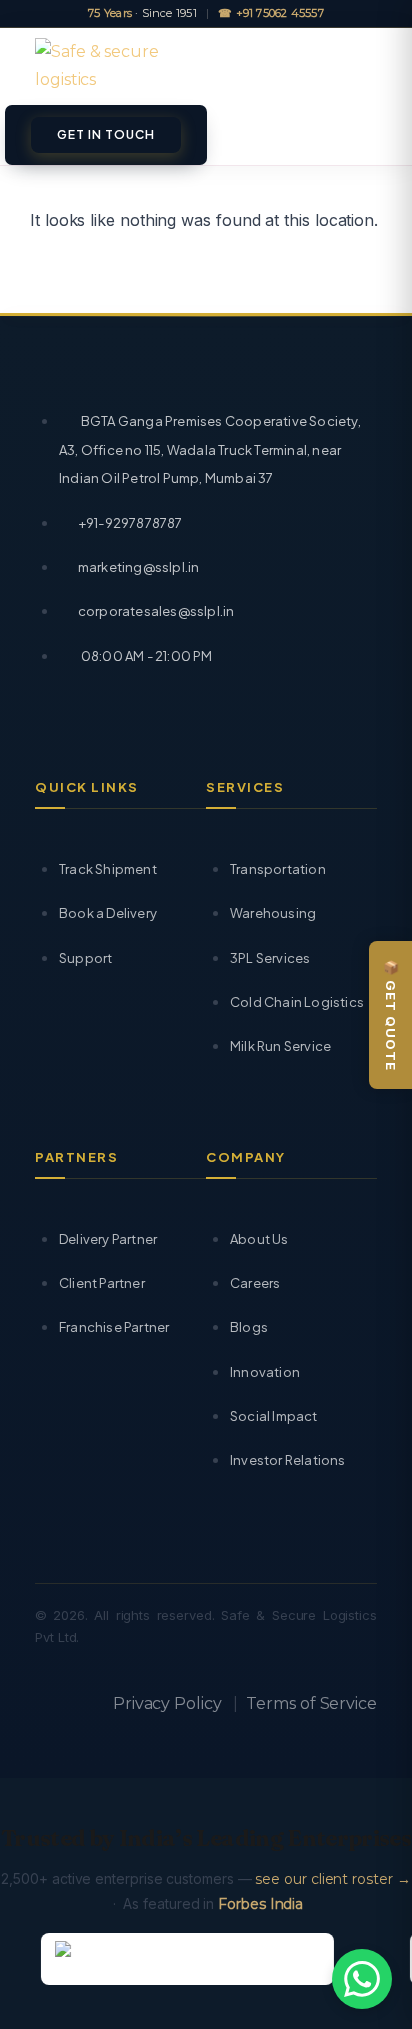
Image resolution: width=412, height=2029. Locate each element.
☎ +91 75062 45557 (271, 13)
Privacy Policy (167, 1703)
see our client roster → (332, 1879)
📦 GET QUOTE (391, 1015)
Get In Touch (106, 134)
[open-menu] (366, 66)
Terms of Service (311, 1703)
